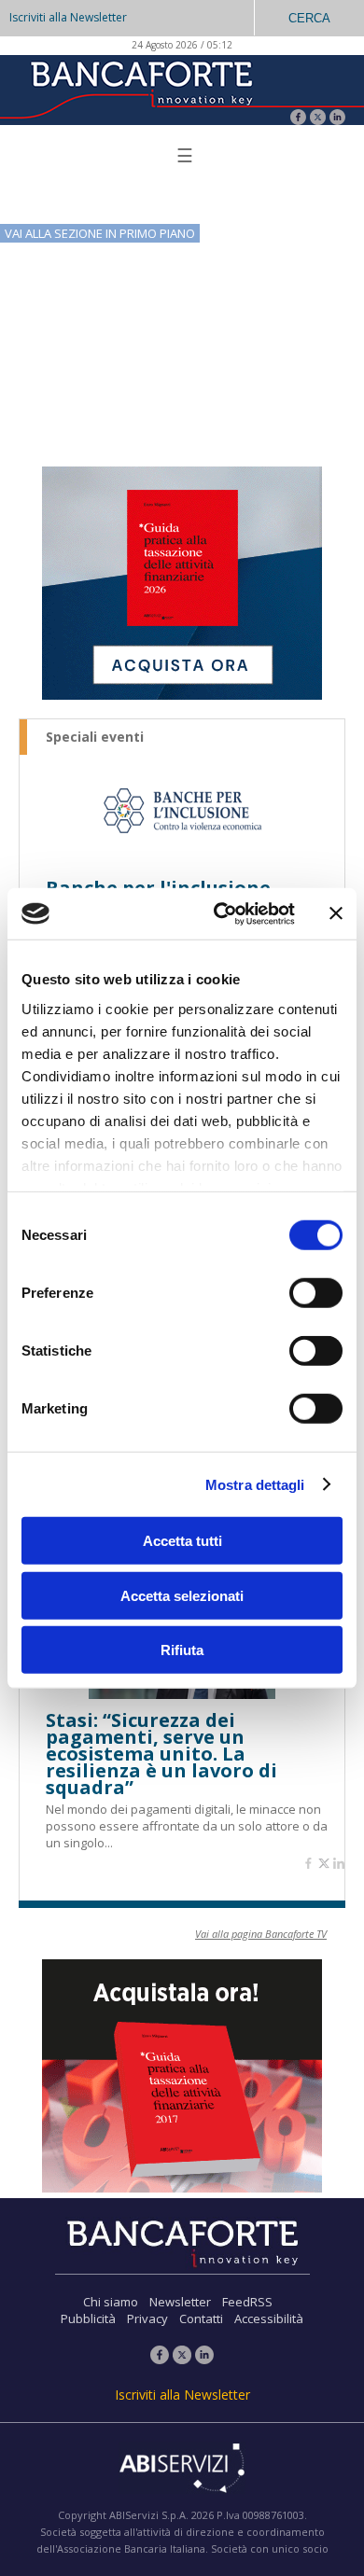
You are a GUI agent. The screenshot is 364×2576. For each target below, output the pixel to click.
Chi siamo (111, 2302)
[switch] (316, 1293)
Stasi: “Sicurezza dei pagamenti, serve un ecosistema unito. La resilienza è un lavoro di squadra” (161, 1754)
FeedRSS (247, 2302)
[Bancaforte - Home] (140, 88)
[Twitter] (318, 119)
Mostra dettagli (255, 1484)
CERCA (309, 18)
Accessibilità (269, 2318)
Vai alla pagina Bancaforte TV (261, 1934)
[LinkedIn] (337, 119)
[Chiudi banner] (336, 913)
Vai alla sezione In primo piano (100, 233)
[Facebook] (298, 119)
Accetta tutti (182, 1541)
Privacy (147, 2318)
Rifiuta (182, 1650)
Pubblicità (88, 2318)
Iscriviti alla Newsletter (68, 17)
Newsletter (180, 2302)
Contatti (201, 2318)
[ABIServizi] (182, 2470)
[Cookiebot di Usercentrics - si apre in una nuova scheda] (221, 913)
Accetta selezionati (182, 1595)
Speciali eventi (95, 737)
